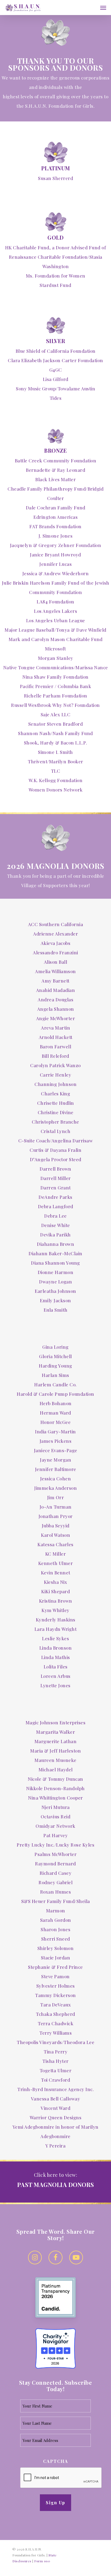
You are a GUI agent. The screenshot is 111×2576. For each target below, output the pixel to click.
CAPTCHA (56, 2461)
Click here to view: (56, 2175)
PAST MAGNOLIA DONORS (56, 2185)
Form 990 (42, 2561)
